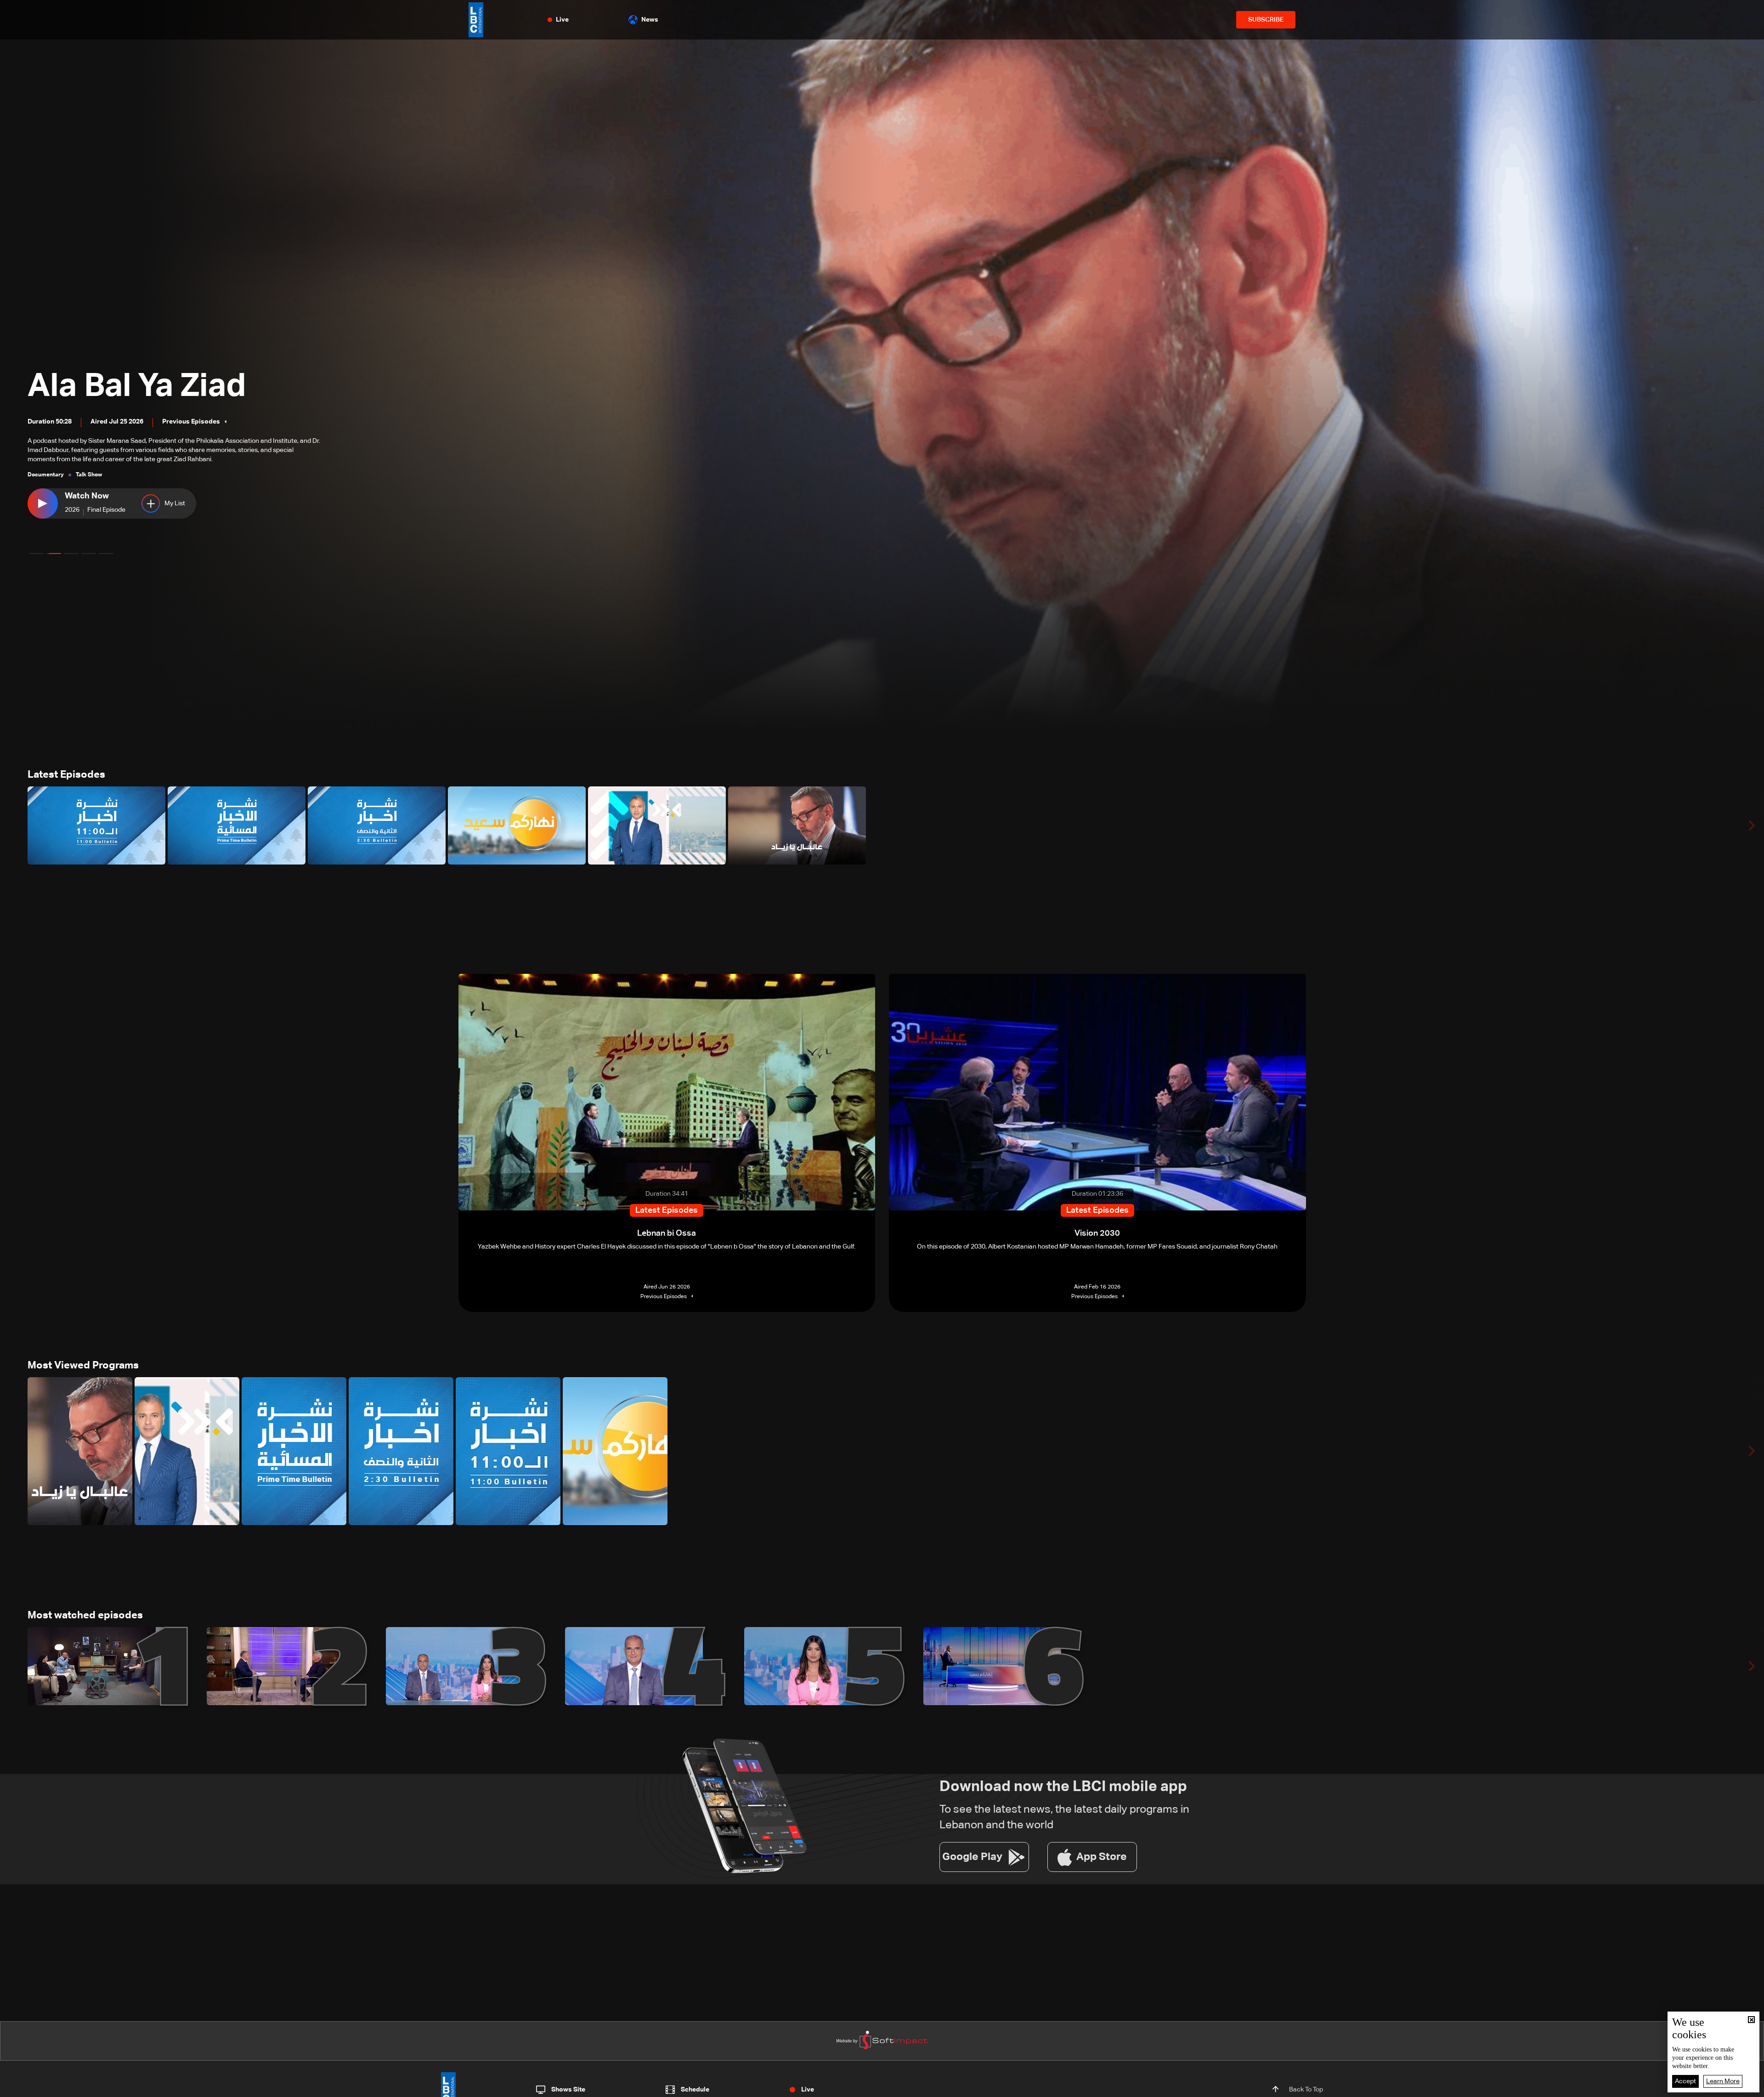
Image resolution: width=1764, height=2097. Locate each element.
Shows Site (568, 2090)
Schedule (695, 2090)
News (650, 20)
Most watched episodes (85, 1616)
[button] (36, 554)
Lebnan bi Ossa (145, 404)
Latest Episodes (66, 775)
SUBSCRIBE (1266, 20)
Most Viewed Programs (83, 1366)
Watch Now (87, 496)
